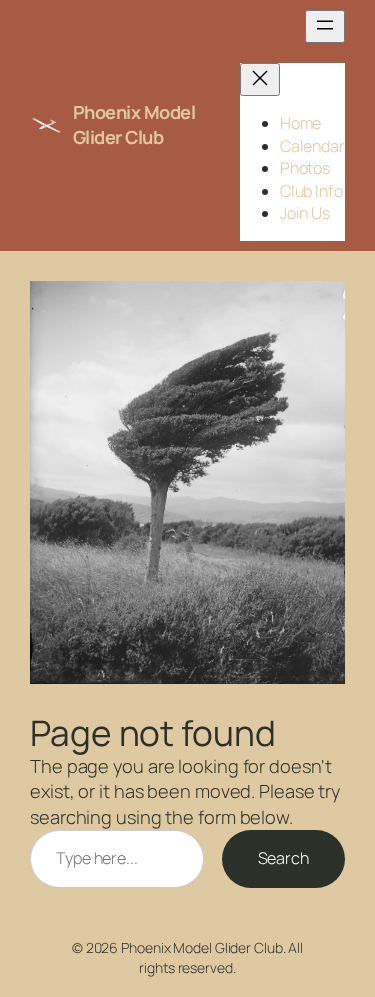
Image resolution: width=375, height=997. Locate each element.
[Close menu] (260, 79)
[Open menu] (325, 26)
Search (283, 858)
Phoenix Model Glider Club (134, 125)
